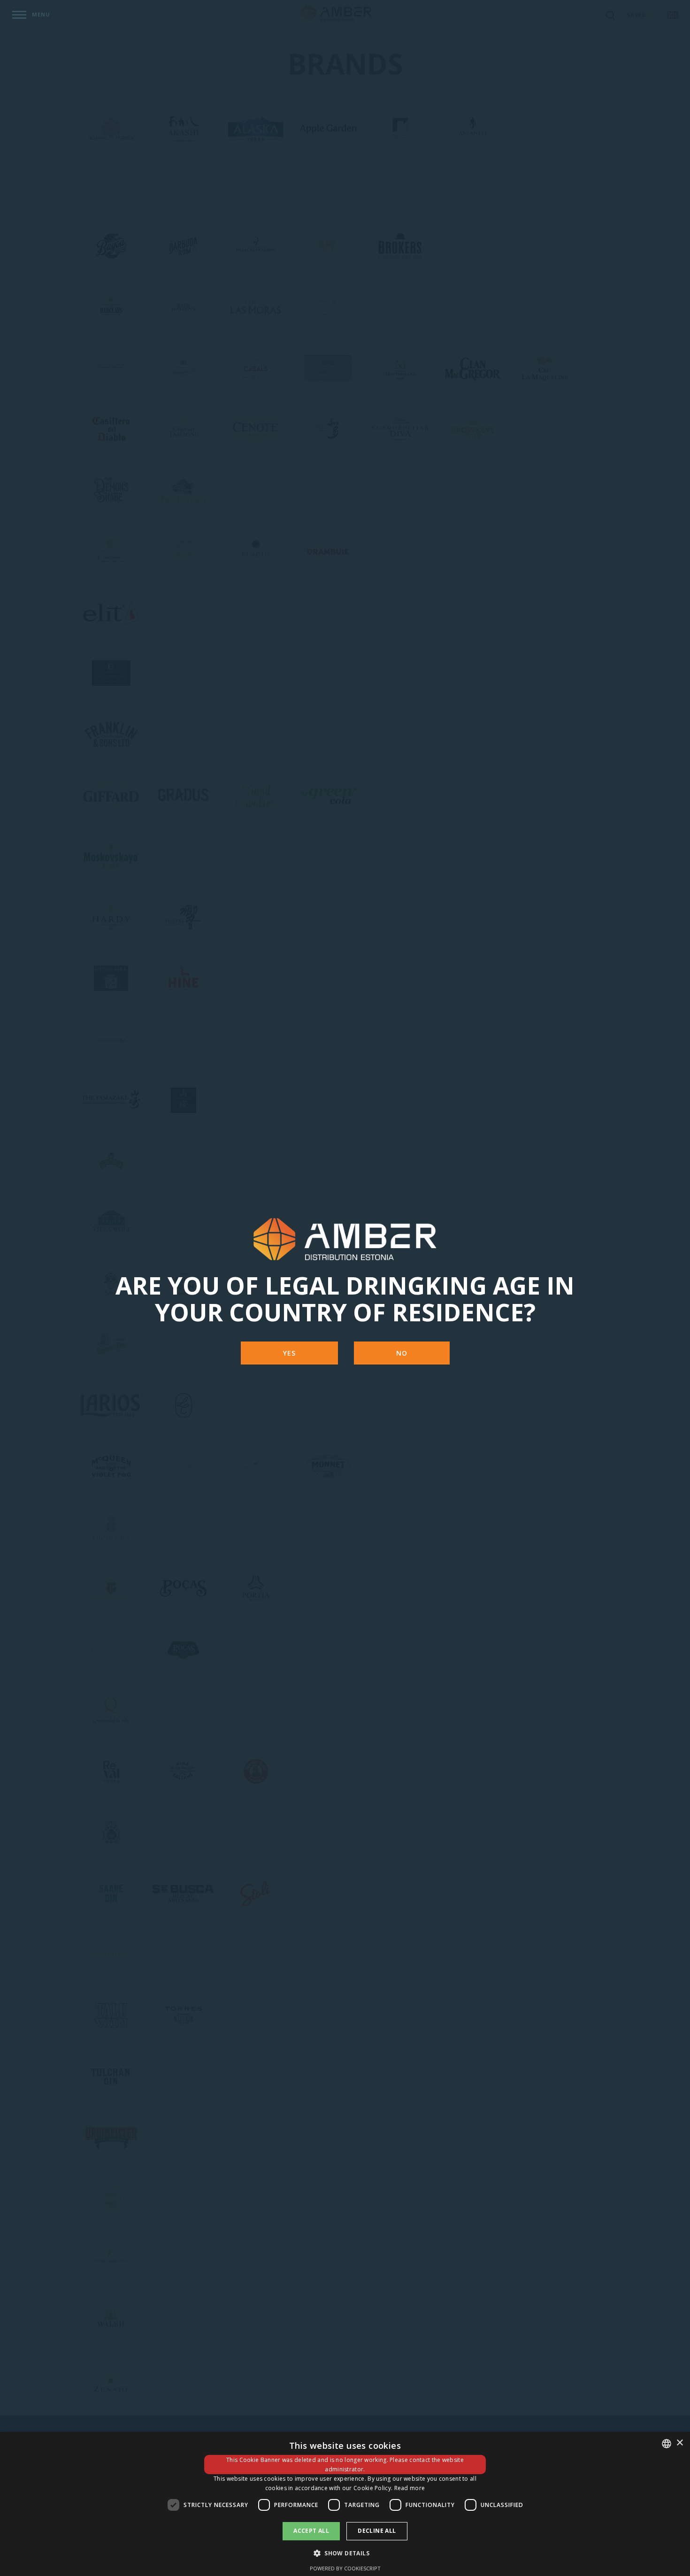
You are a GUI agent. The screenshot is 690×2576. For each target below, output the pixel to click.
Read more (410, 2488)
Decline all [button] (377, 2531)
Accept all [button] (311, 2531)
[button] (345, 2553)
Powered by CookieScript (345, 2568)
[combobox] (667, 2444)
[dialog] (345, 2504)
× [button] (679, 2443)
